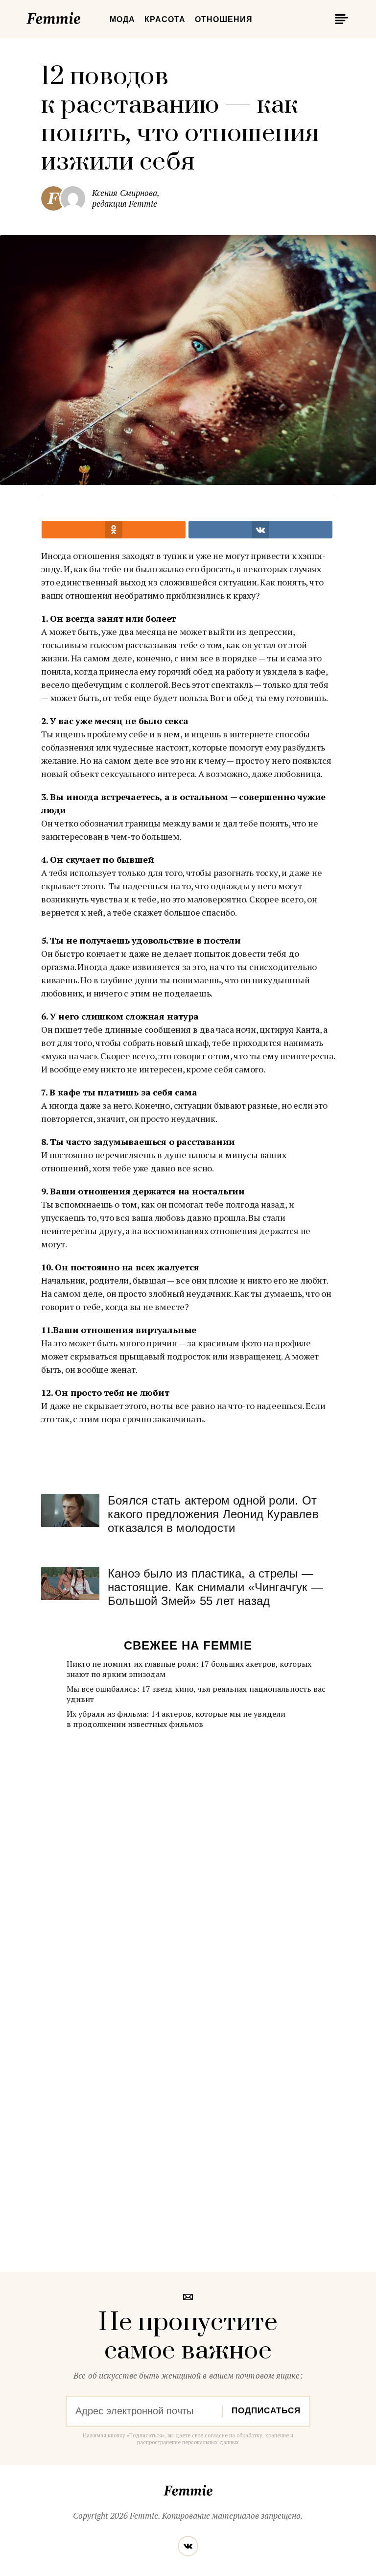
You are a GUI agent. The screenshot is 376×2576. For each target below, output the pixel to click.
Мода (122, 19)
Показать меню (340, 19)
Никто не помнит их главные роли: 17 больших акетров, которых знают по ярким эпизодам (189, 1669)
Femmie (83, 17)
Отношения (224, 19)
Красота (165, 19)
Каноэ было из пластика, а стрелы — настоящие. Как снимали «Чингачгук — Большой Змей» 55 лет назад (215, 1587)
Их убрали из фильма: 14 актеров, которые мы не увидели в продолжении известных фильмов (176, 1719)
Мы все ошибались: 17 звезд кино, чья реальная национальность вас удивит (196, 1694)
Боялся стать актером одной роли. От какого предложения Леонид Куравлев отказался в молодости (213, 1514)
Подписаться (266, 2411)
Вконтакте (188, 2546)
